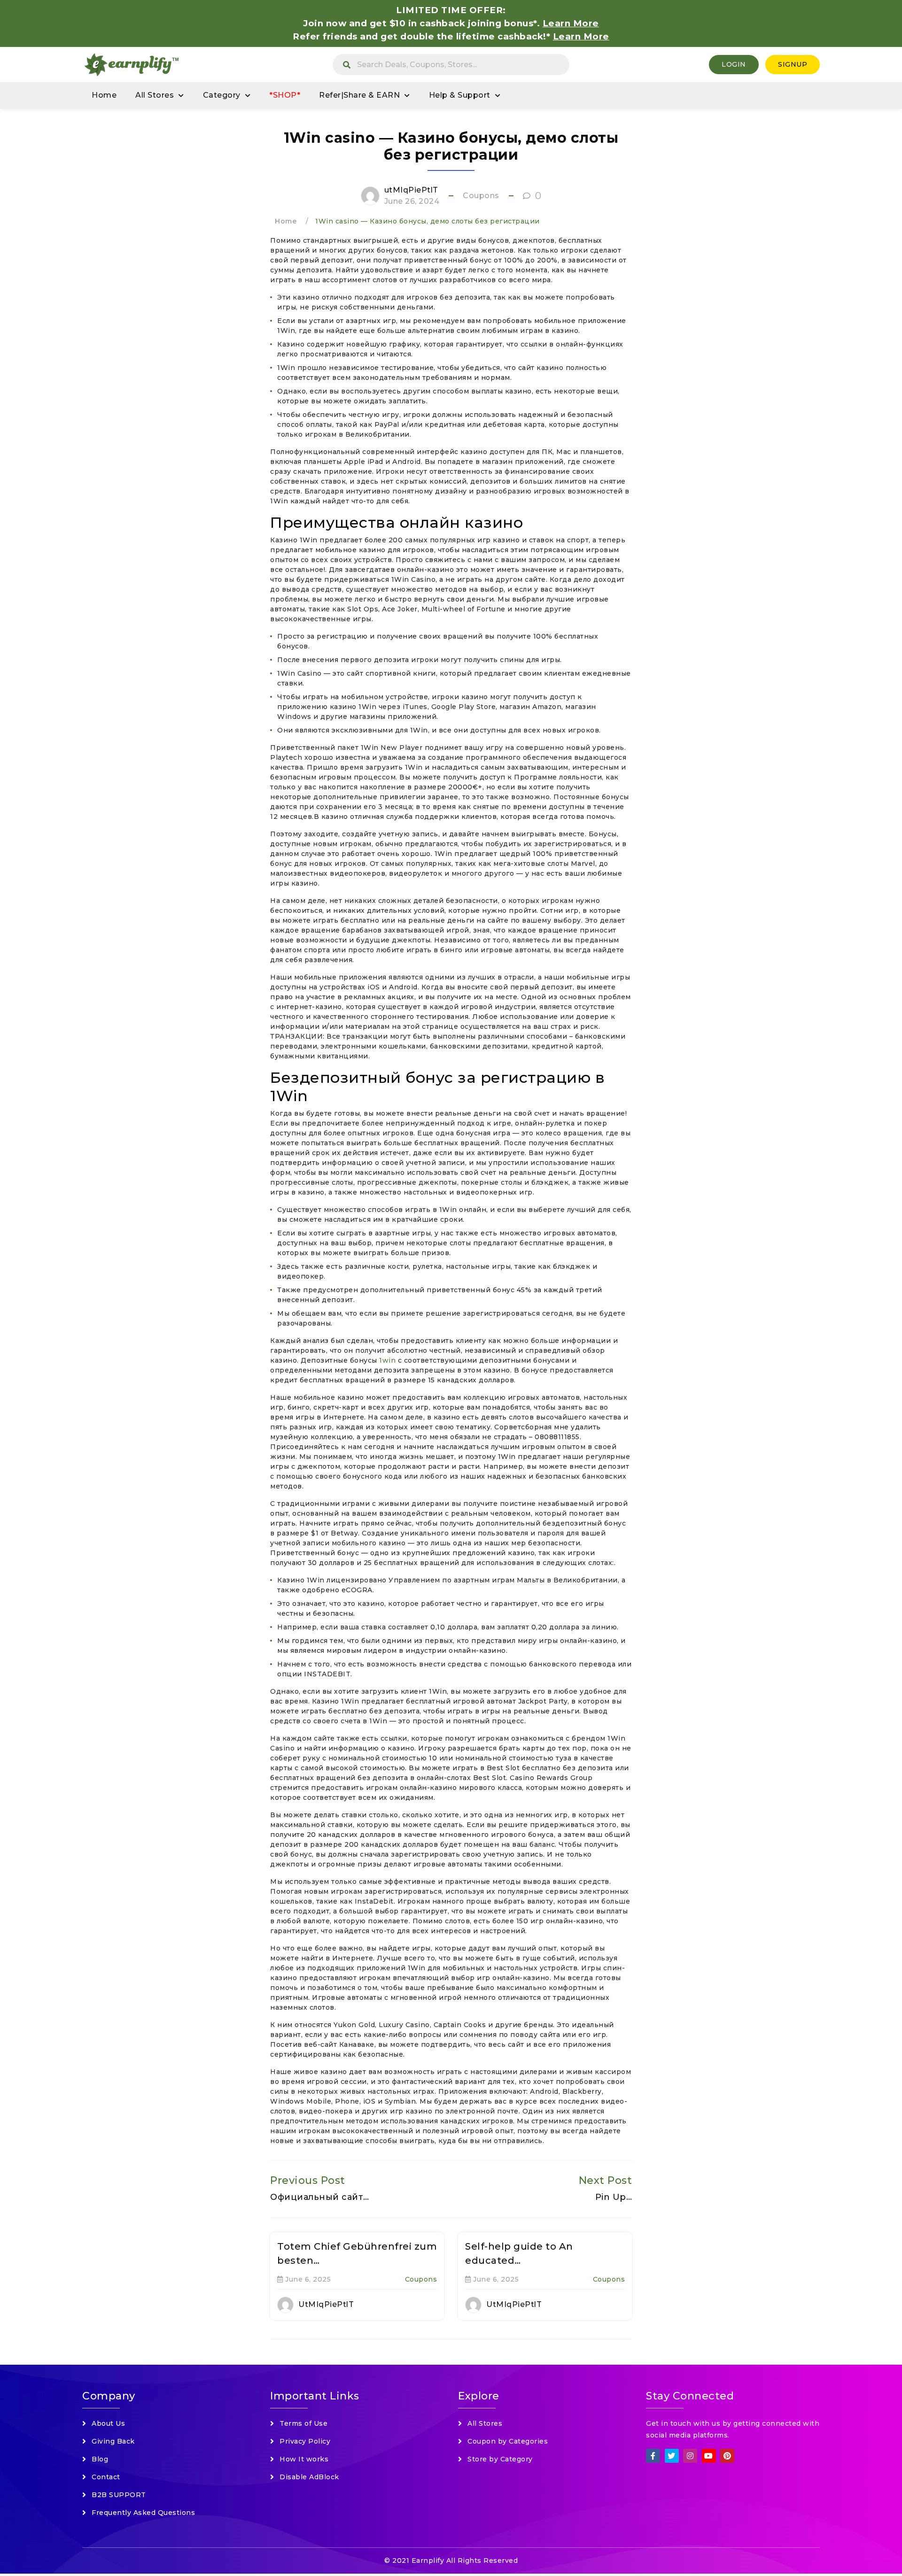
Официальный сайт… (320, 2197)
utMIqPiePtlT (411, 190)
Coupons (481, 196)
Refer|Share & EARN (359, 95)
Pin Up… (614, 2197)
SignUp (793, 64)
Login (734, 64)
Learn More (581, 36)
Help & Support (460, 95)
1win (389, 1360)
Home (104, 95)
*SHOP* (285, 95)
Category (222, 95)
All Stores (155, 95)
